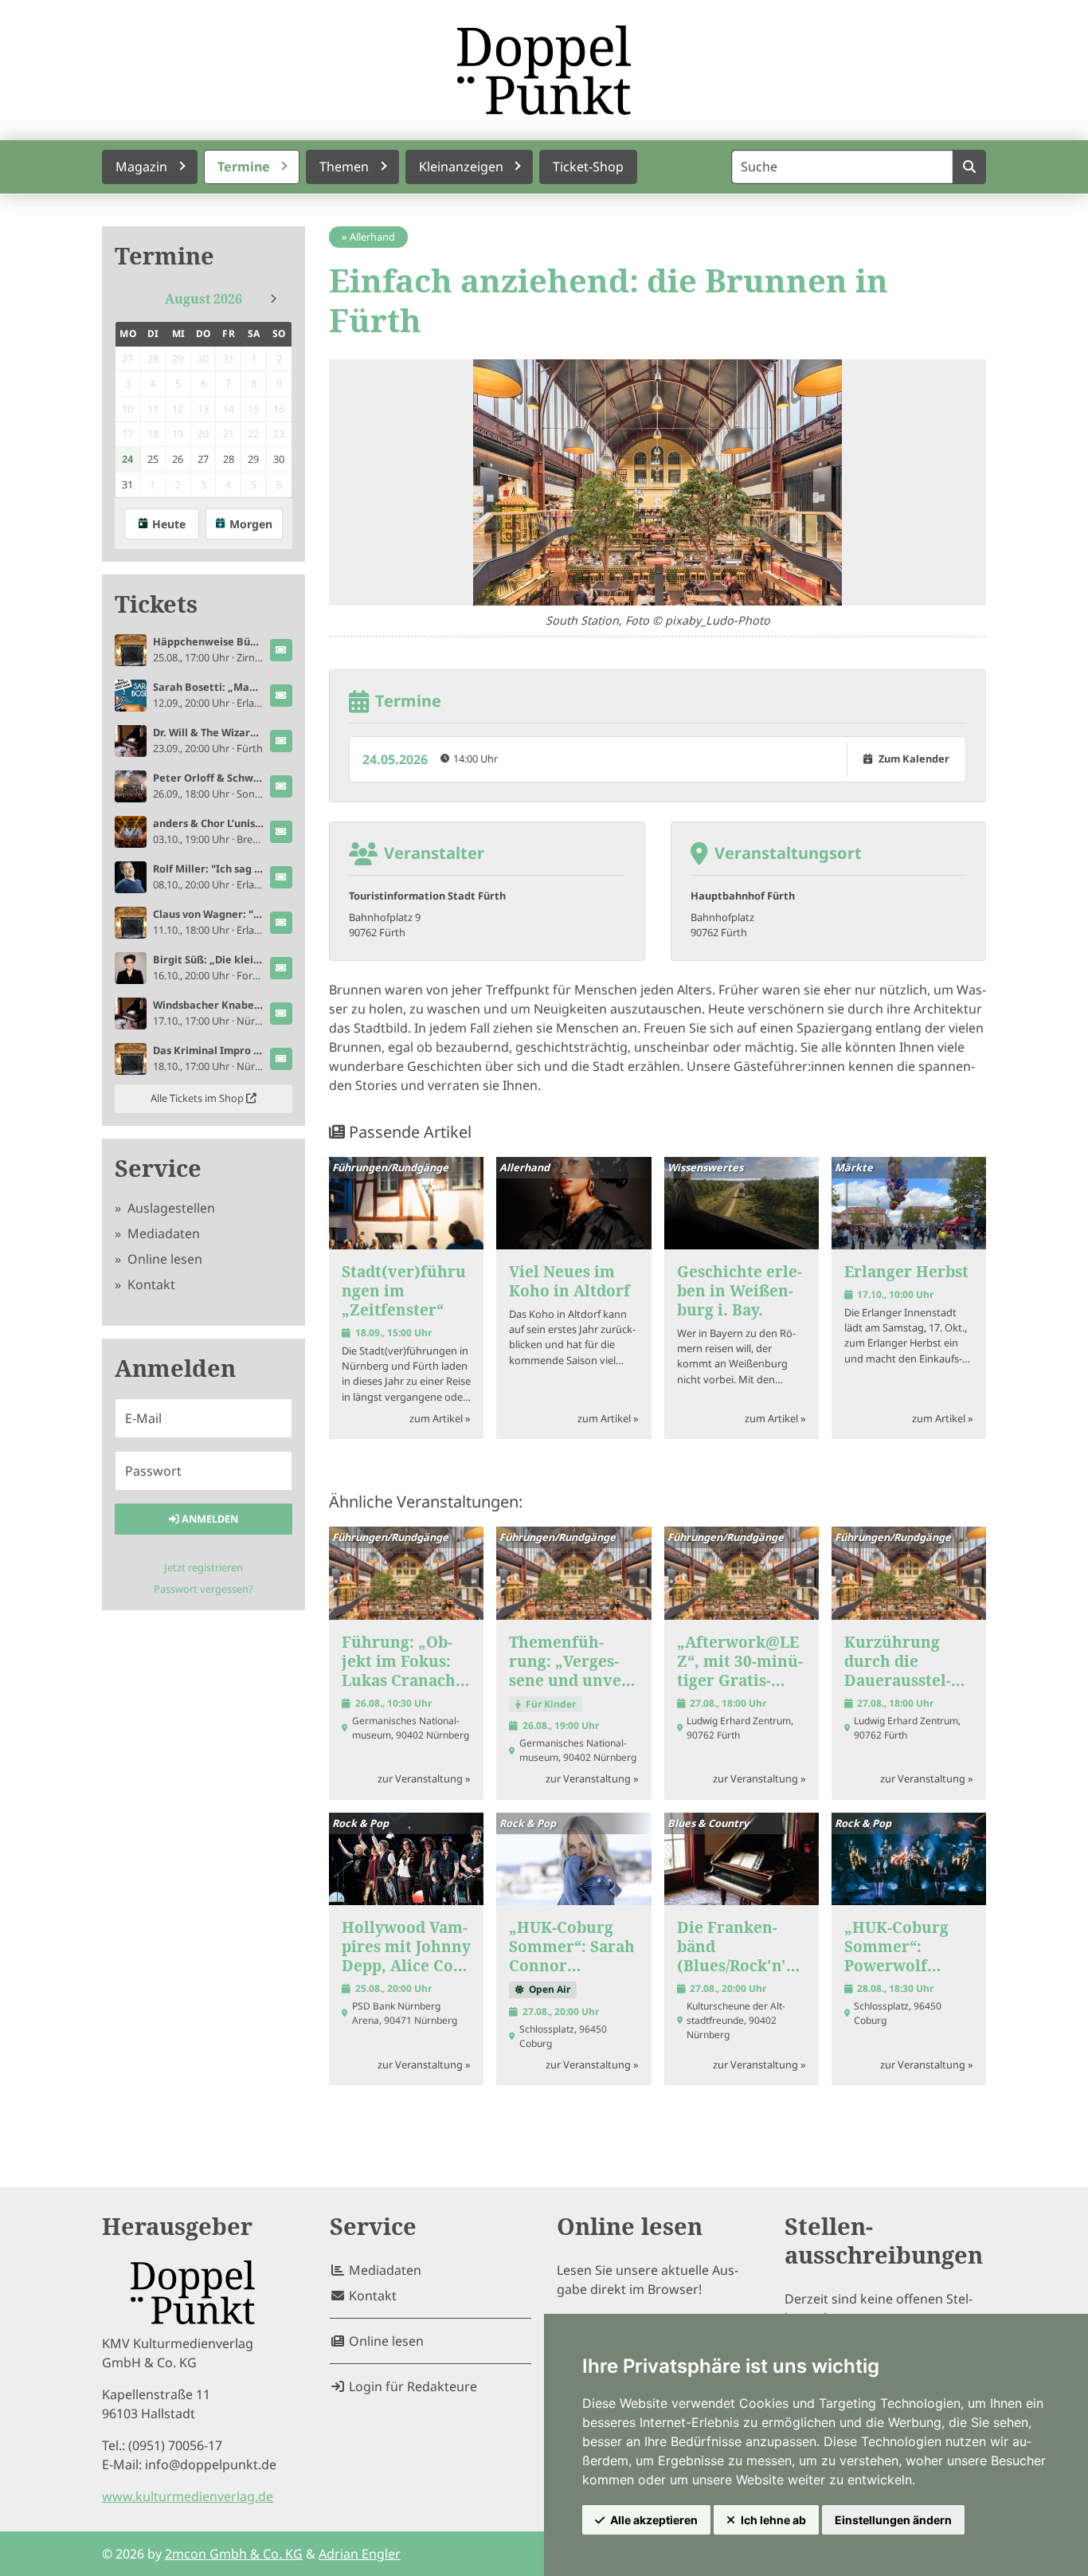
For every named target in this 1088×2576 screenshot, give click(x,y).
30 (279, 459)
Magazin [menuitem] (141, 167)
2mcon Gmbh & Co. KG (234, 2554)
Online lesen (163, 1259)
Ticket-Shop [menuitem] (588, 167)
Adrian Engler (360, 2554)
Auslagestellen (170, 1208)
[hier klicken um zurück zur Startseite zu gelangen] (544, 70)
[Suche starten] (969, 167)
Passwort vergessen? (204, 1589)
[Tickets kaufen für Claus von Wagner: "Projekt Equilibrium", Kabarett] (281, 923)
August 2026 (204, 299)
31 (127, 484)
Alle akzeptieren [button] (654, 2520)
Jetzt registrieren (204, 1567)
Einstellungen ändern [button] (893, 2520)
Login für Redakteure (411, 2386)
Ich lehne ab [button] (773, 2520)
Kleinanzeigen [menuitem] (461, 167)
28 (229, 459)
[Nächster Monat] (273, 299)
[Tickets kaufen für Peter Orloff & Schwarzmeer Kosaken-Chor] (281, 786)
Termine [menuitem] (244, 167)
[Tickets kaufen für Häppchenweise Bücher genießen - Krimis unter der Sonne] (281, 650)
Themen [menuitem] (344, 167)
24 (127, 459)
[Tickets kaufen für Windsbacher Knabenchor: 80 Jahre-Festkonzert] (281, 1014)
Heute (169, 524)
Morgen (251, 524)
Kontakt (150, 1284)
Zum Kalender (914, 759)
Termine (164, 256)
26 (178, 459)
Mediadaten (162, 1233)
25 (153, 459)
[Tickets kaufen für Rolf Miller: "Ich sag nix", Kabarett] (281, 877)
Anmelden (209, 1519)
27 (203, 459)
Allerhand (372, 237)
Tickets (156, 604)
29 (253, 459)
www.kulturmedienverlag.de (188, 2496)
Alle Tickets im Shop (198, 1098)
